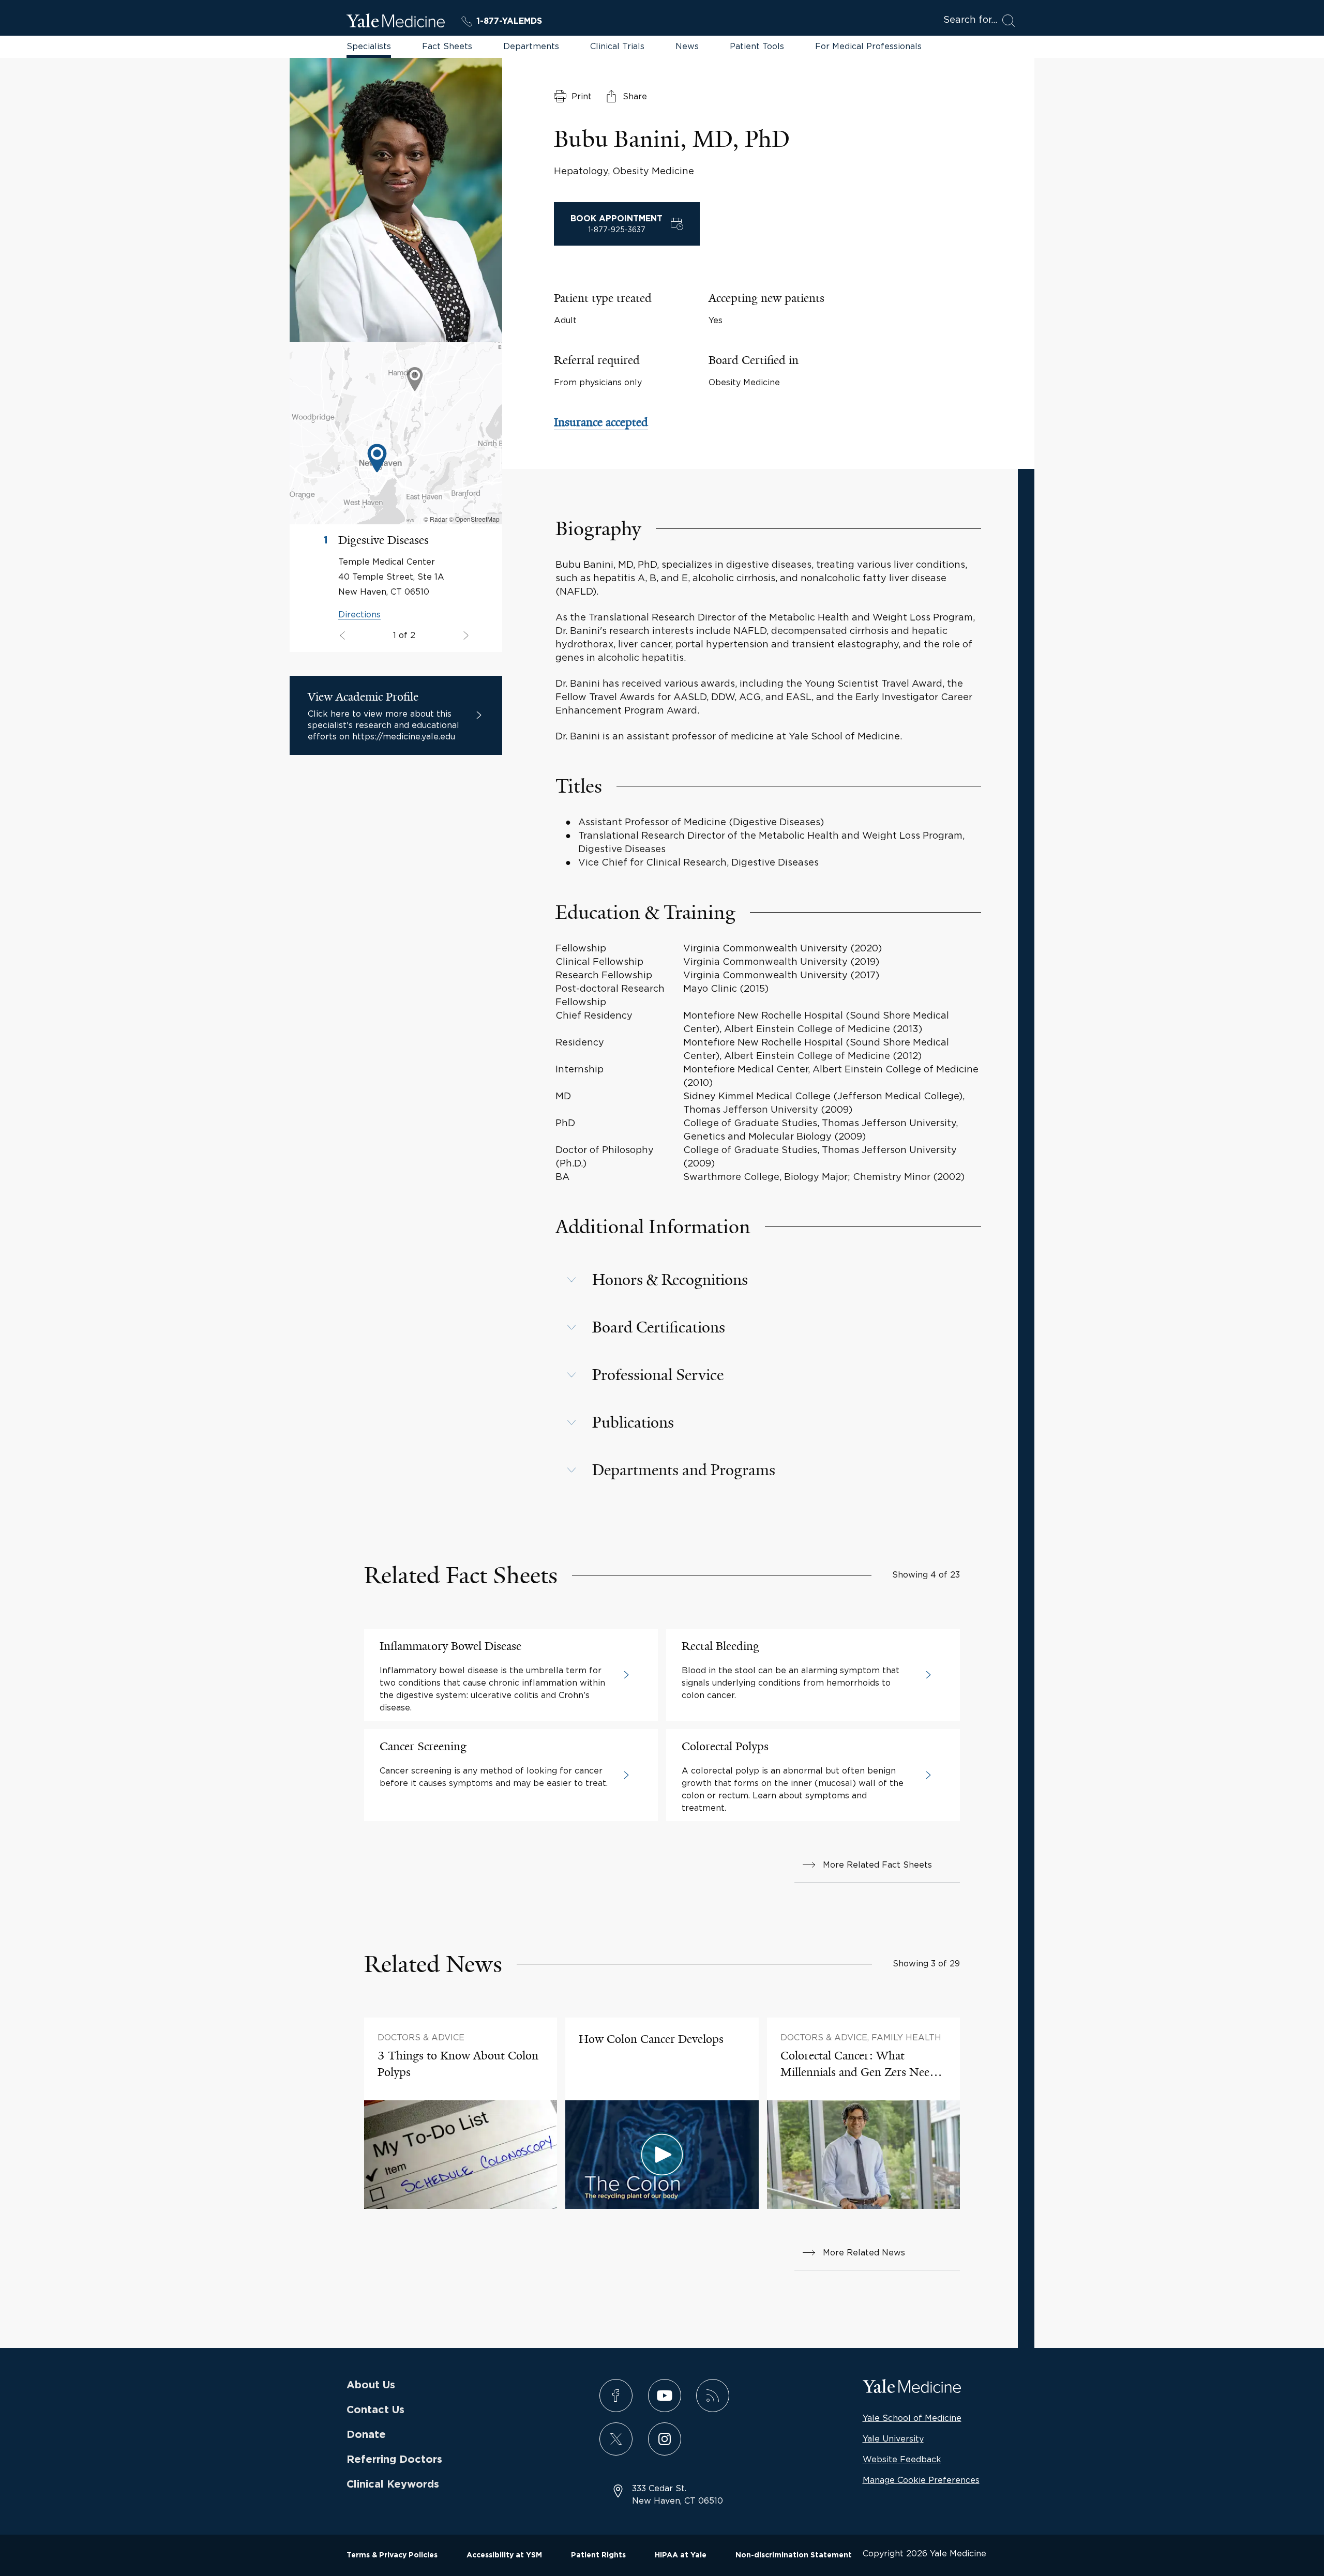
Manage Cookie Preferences (921, 2480)
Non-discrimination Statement (794, 2555)
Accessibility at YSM (504, 2555)
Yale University (893, 2438)
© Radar (435, 519)
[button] (768, 1280)
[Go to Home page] (396, 22)
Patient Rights (598, 2555)
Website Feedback (902, 2459)
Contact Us (375, 2410)
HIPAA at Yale (681, 2555)
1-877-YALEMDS (509, 21)
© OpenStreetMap (474, 519)
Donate (366, 2435)
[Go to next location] (344, 636)
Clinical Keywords (393, 2484)
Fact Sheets (447, 46)
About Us (371, 2385)
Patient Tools (757, 46)
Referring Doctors (394, 2460)
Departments (531, 46)
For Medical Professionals (868, 46)
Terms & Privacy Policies (392, 2555)
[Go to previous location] (465, 636)
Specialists (369, 46)
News (687, 46)
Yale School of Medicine (912, 2418)
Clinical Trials (617, 46)
